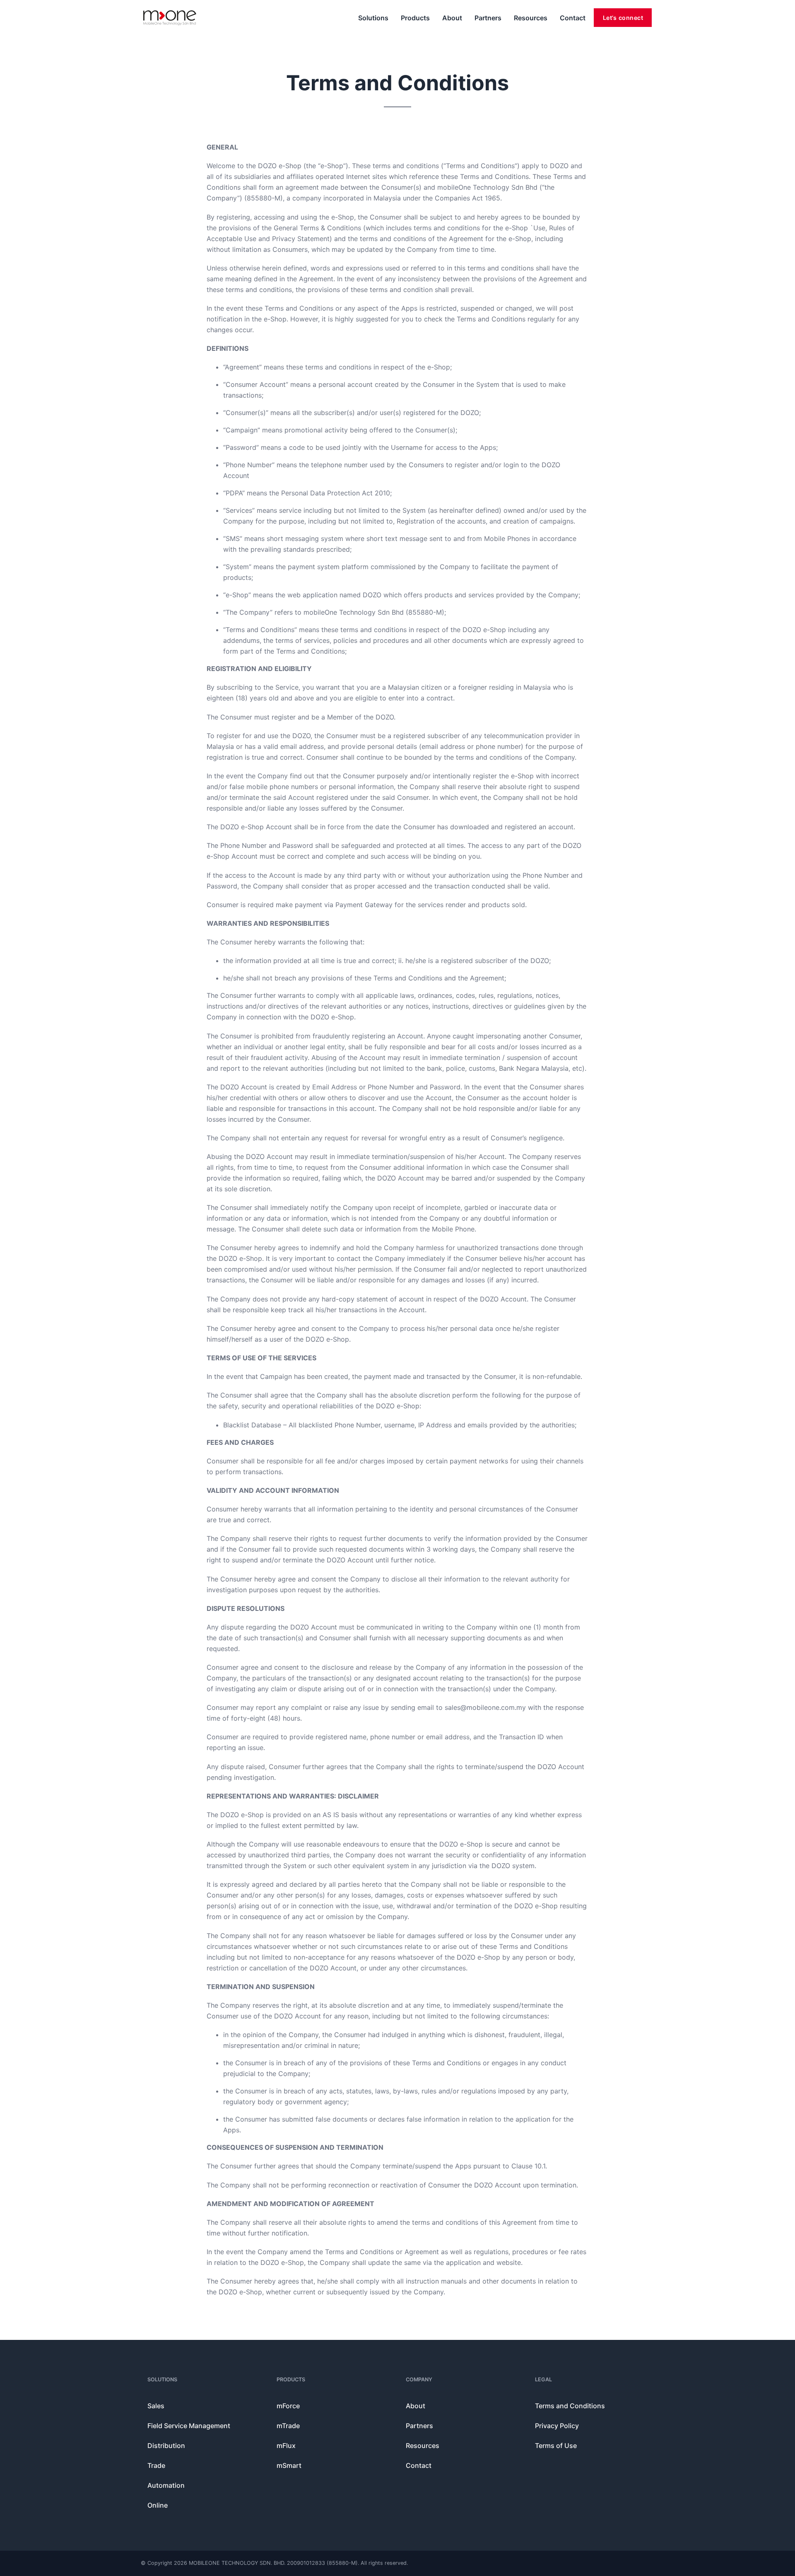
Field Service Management (189, 2426)
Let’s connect (623, 18)
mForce (288, 2406)
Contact (573, 18)
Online (158, 2505)
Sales (156, 2406)
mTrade (288, 2426)
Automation (166, 2485)
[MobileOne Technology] (170, 18)
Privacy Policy (557, 2426)
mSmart (289, 2465)
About (452, 18)
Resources (531, 18)
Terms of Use (556, 2446)
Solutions (373, 18)
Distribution (166, 2446)
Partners (488, 18)
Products (415, 18)
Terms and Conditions (570, 2406)
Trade (156, 2465)
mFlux (286, 2446)
